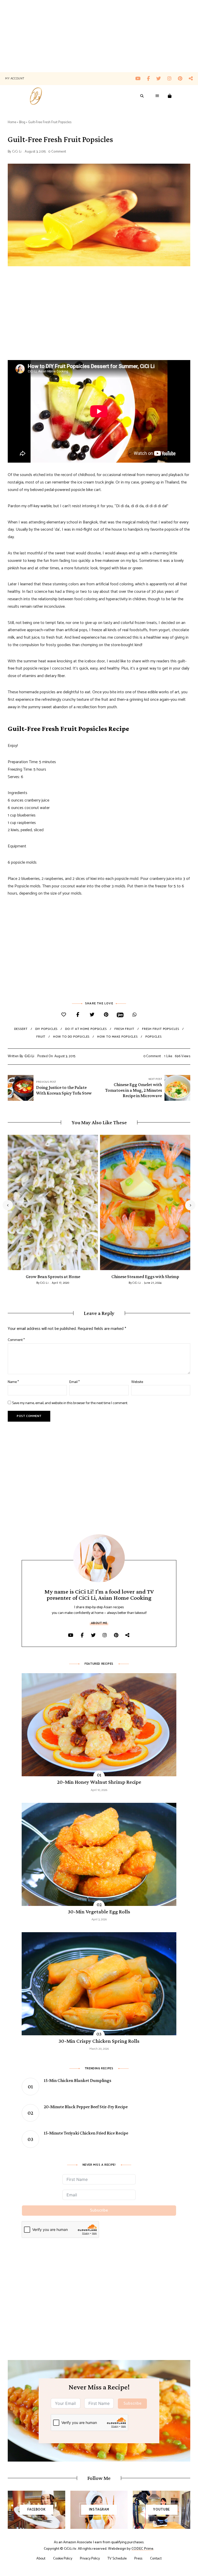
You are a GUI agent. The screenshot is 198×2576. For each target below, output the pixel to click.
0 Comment (57, 152)
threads (191, 79)
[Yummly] (120, 1015)
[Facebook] (78, 1015)
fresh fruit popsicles (161, 1029)
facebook (152, 79)
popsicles (154, 1037)
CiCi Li (17, 152)
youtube (141, 79)
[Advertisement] (99, 36)
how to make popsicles (117, 1037)
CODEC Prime (142, 2549)
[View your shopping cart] (170, 96)
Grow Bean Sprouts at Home (53, 1277)
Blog (22, 122)
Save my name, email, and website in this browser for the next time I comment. (70, 1403)
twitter (162, 79)
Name (13, 1382)
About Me (99, 1623)
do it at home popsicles (86, 1029)
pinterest (183, 79)
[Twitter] (92, 1015)
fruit (41, 1037)
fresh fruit (124, 1029)
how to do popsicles (71, 1037)
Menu (158, 96)
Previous (8, 1205)
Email (75, 1382)
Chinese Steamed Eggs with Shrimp (145, 1277)
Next (190, 1205)
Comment (16, 1340)
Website (137, 1382)
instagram (173, 79)
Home (12, 122)
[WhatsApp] (134, 1015)
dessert (21, 1029)
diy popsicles (47, 1029)
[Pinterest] (106, 1015)
